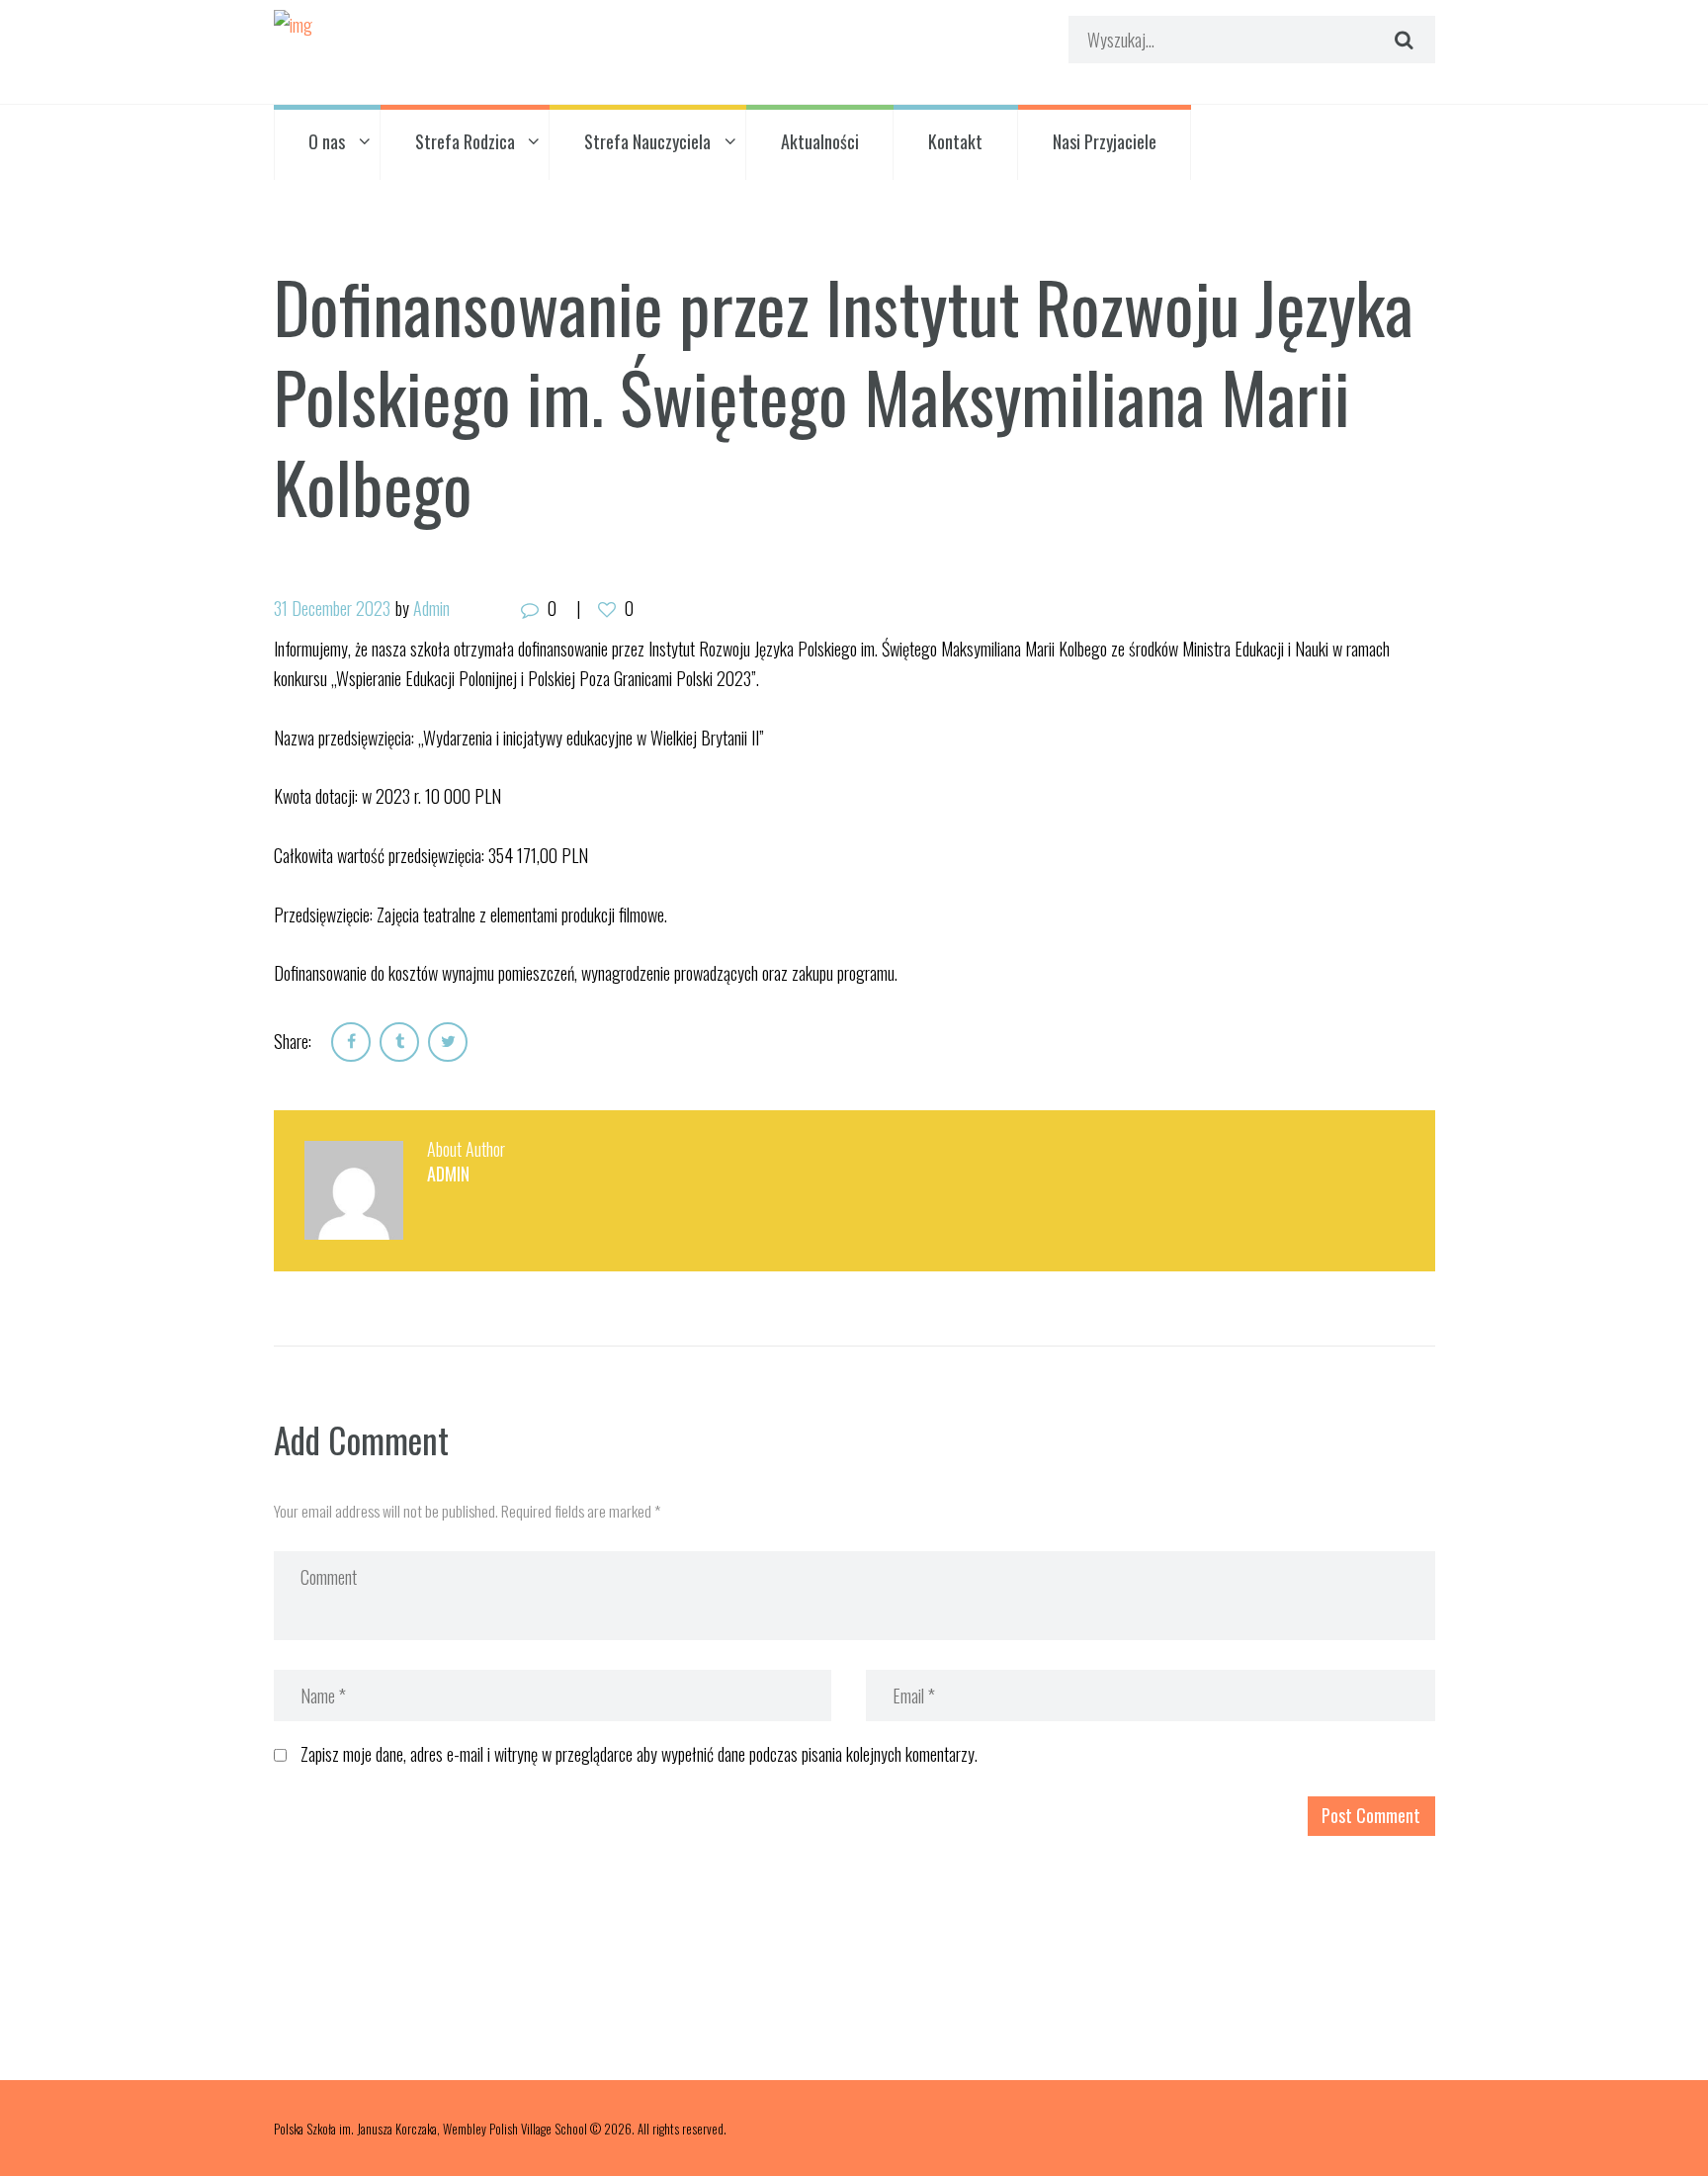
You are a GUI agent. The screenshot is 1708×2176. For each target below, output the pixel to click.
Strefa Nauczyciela (647, 141)
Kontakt (955, 141)
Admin (431, 608)
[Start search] (1401, 40)
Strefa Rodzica (465, 141)
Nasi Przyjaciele (1105, 141)
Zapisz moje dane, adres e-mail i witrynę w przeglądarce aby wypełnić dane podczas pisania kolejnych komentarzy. (639, 1754)
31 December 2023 (332, 608)
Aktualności (820, 141)
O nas (327, 141)
